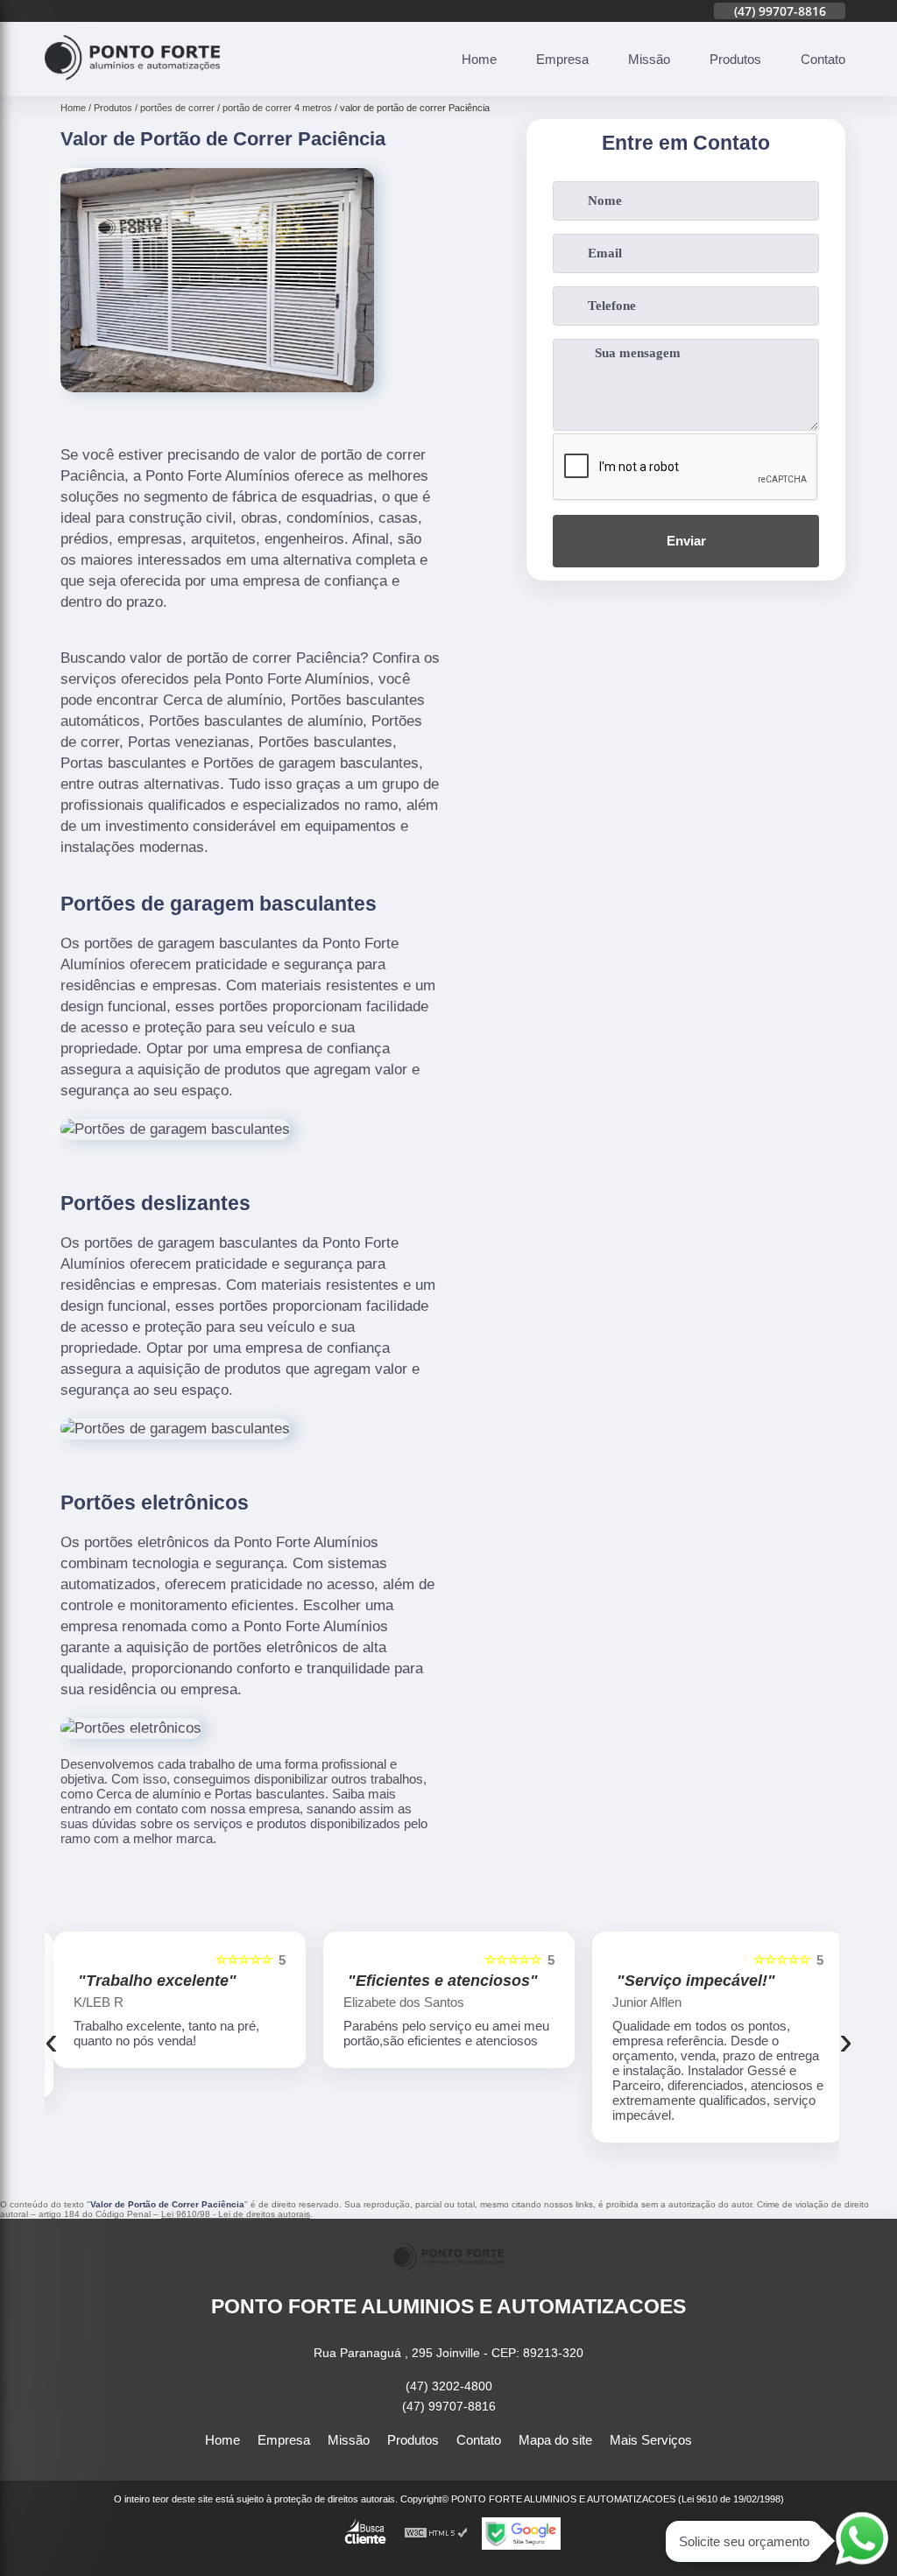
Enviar (686, 541)
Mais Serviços (651, 2440)
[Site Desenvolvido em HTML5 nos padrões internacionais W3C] (436, 2534)
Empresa (562, 59)
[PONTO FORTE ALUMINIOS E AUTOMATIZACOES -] (132, 86)
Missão (649, 59)
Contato (823, 59)
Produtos (735, 59)
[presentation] (51, 2041)
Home (479, 59)
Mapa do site (555, 2440)
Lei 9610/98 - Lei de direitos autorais (236, 2214)
